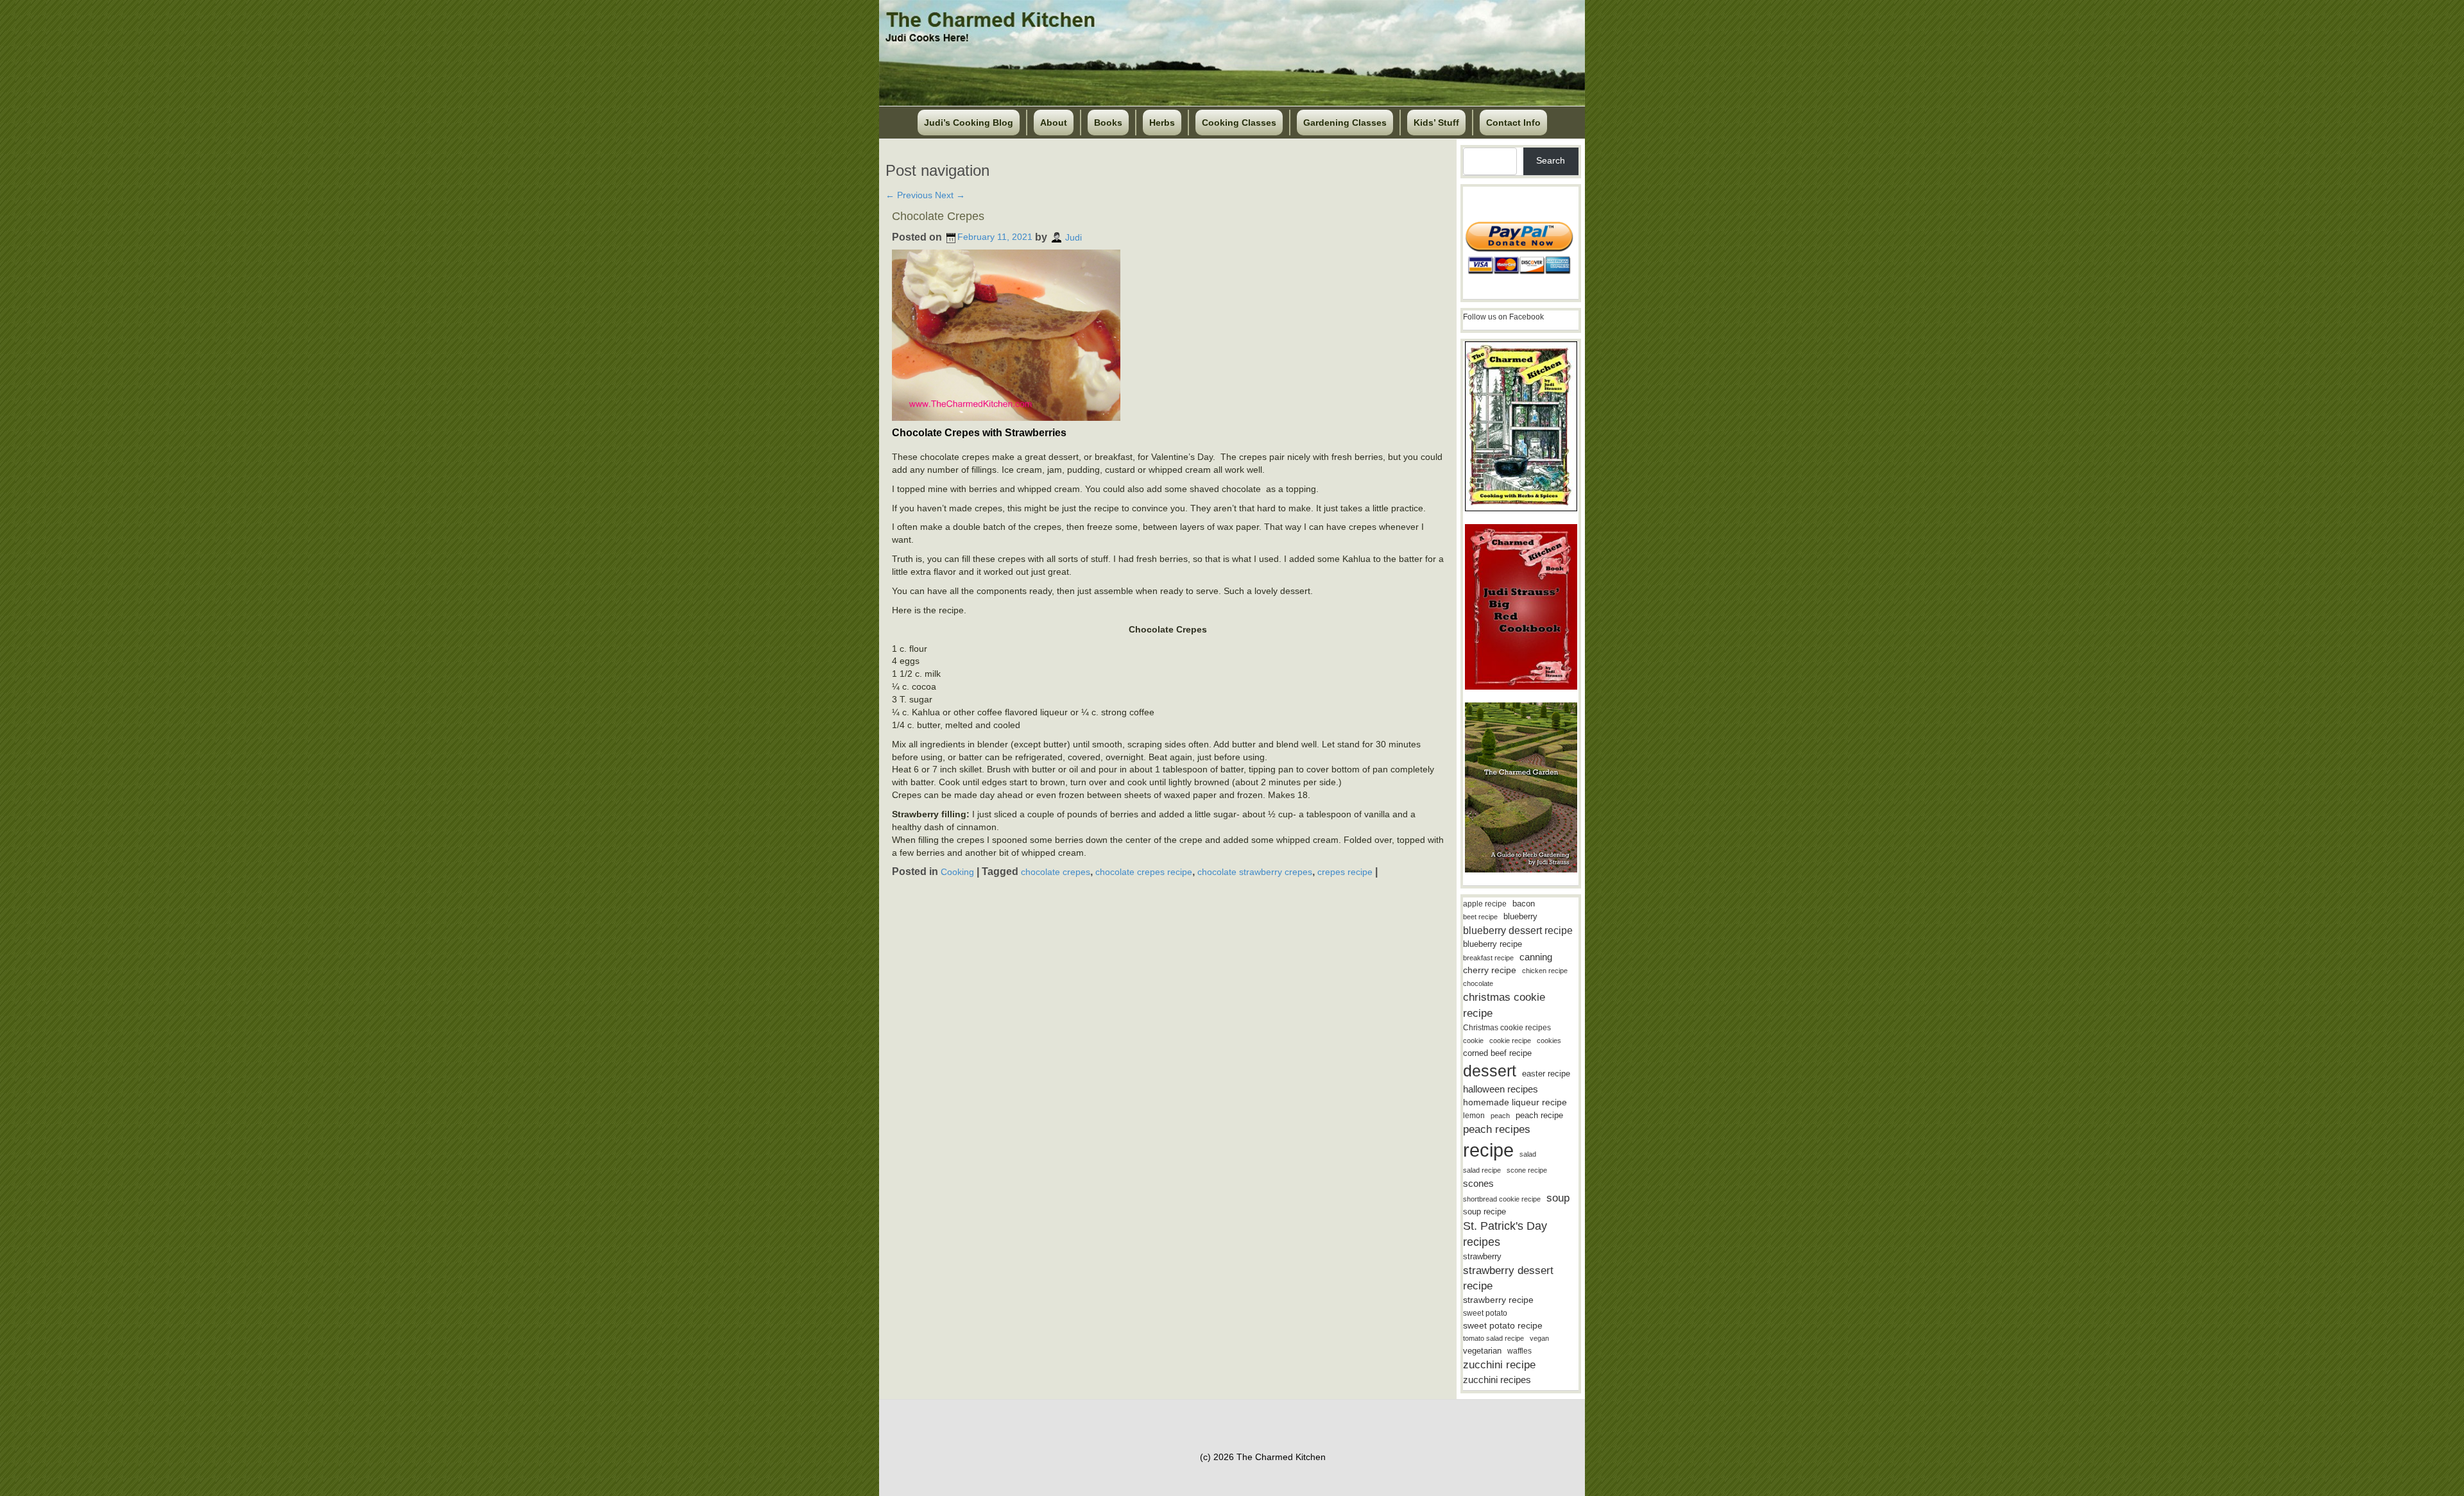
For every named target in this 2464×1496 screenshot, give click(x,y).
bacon (1524, 904)
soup (1558, 1198)
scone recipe (1527, 1170)
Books (1108, 123)
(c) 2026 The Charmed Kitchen (1263, 1457)
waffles (1519, 1351)
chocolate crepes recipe (1144, 871)
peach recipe (1539, 1115)
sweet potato (1485, 1313)
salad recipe (1482, 1170)
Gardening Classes (1345, 123)
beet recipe (1480, 917)
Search (1551, 160)
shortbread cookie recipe (1502, 1199)
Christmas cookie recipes (1507, 1028)
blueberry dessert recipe (1518, 930)
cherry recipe (1490, 970)
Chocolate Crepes (938, 216)
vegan (1539, 1338)
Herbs (1162, 123)
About (1054, 123)
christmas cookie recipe (1504, 1005)
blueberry (1520, 916)
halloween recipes (1501, 1089)
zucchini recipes (1497, 1380)
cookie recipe (1510, 1041)
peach (1500, 1116)
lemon (1474, 1116)
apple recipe (1485, 904)
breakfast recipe (1488, 958)
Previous (909, 195)
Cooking (957, 871)
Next (950, 195)
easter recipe (1546, 1074)
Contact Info (1513, 123)
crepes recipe (1345, 871)
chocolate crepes (1056, 871)
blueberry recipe (1493, 944)
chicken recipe (1545, 971)
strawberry (1482, 1256)
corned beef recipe (1497, 1053)
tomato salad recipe (1493, 1338)
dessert (1490, 1071)
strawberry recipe (1498, 1300)
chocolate (1478, 983)
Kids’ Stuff (1436, 123)
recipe (1488, 1150)
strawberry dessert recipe (1508, 1278)
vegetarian (1482, 1351)
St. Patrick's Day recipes (1505, 1234)
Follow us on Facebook (1503, 317)
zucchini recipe (1499, 1365)
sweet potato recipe (1503, 1326)
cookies (1549, 1041)
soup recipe (1484, 1211)
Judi (1074, 237)
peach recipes (1497, 1129)
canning (1536, 957)
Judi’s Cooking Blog (969, 123)
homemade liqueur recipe (1515, 1102)
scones (1478, 1183)
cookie (1473, 1041)
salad (1528, 1154)
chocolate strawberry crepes (1255, 871)
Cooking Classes (1239, 123)
